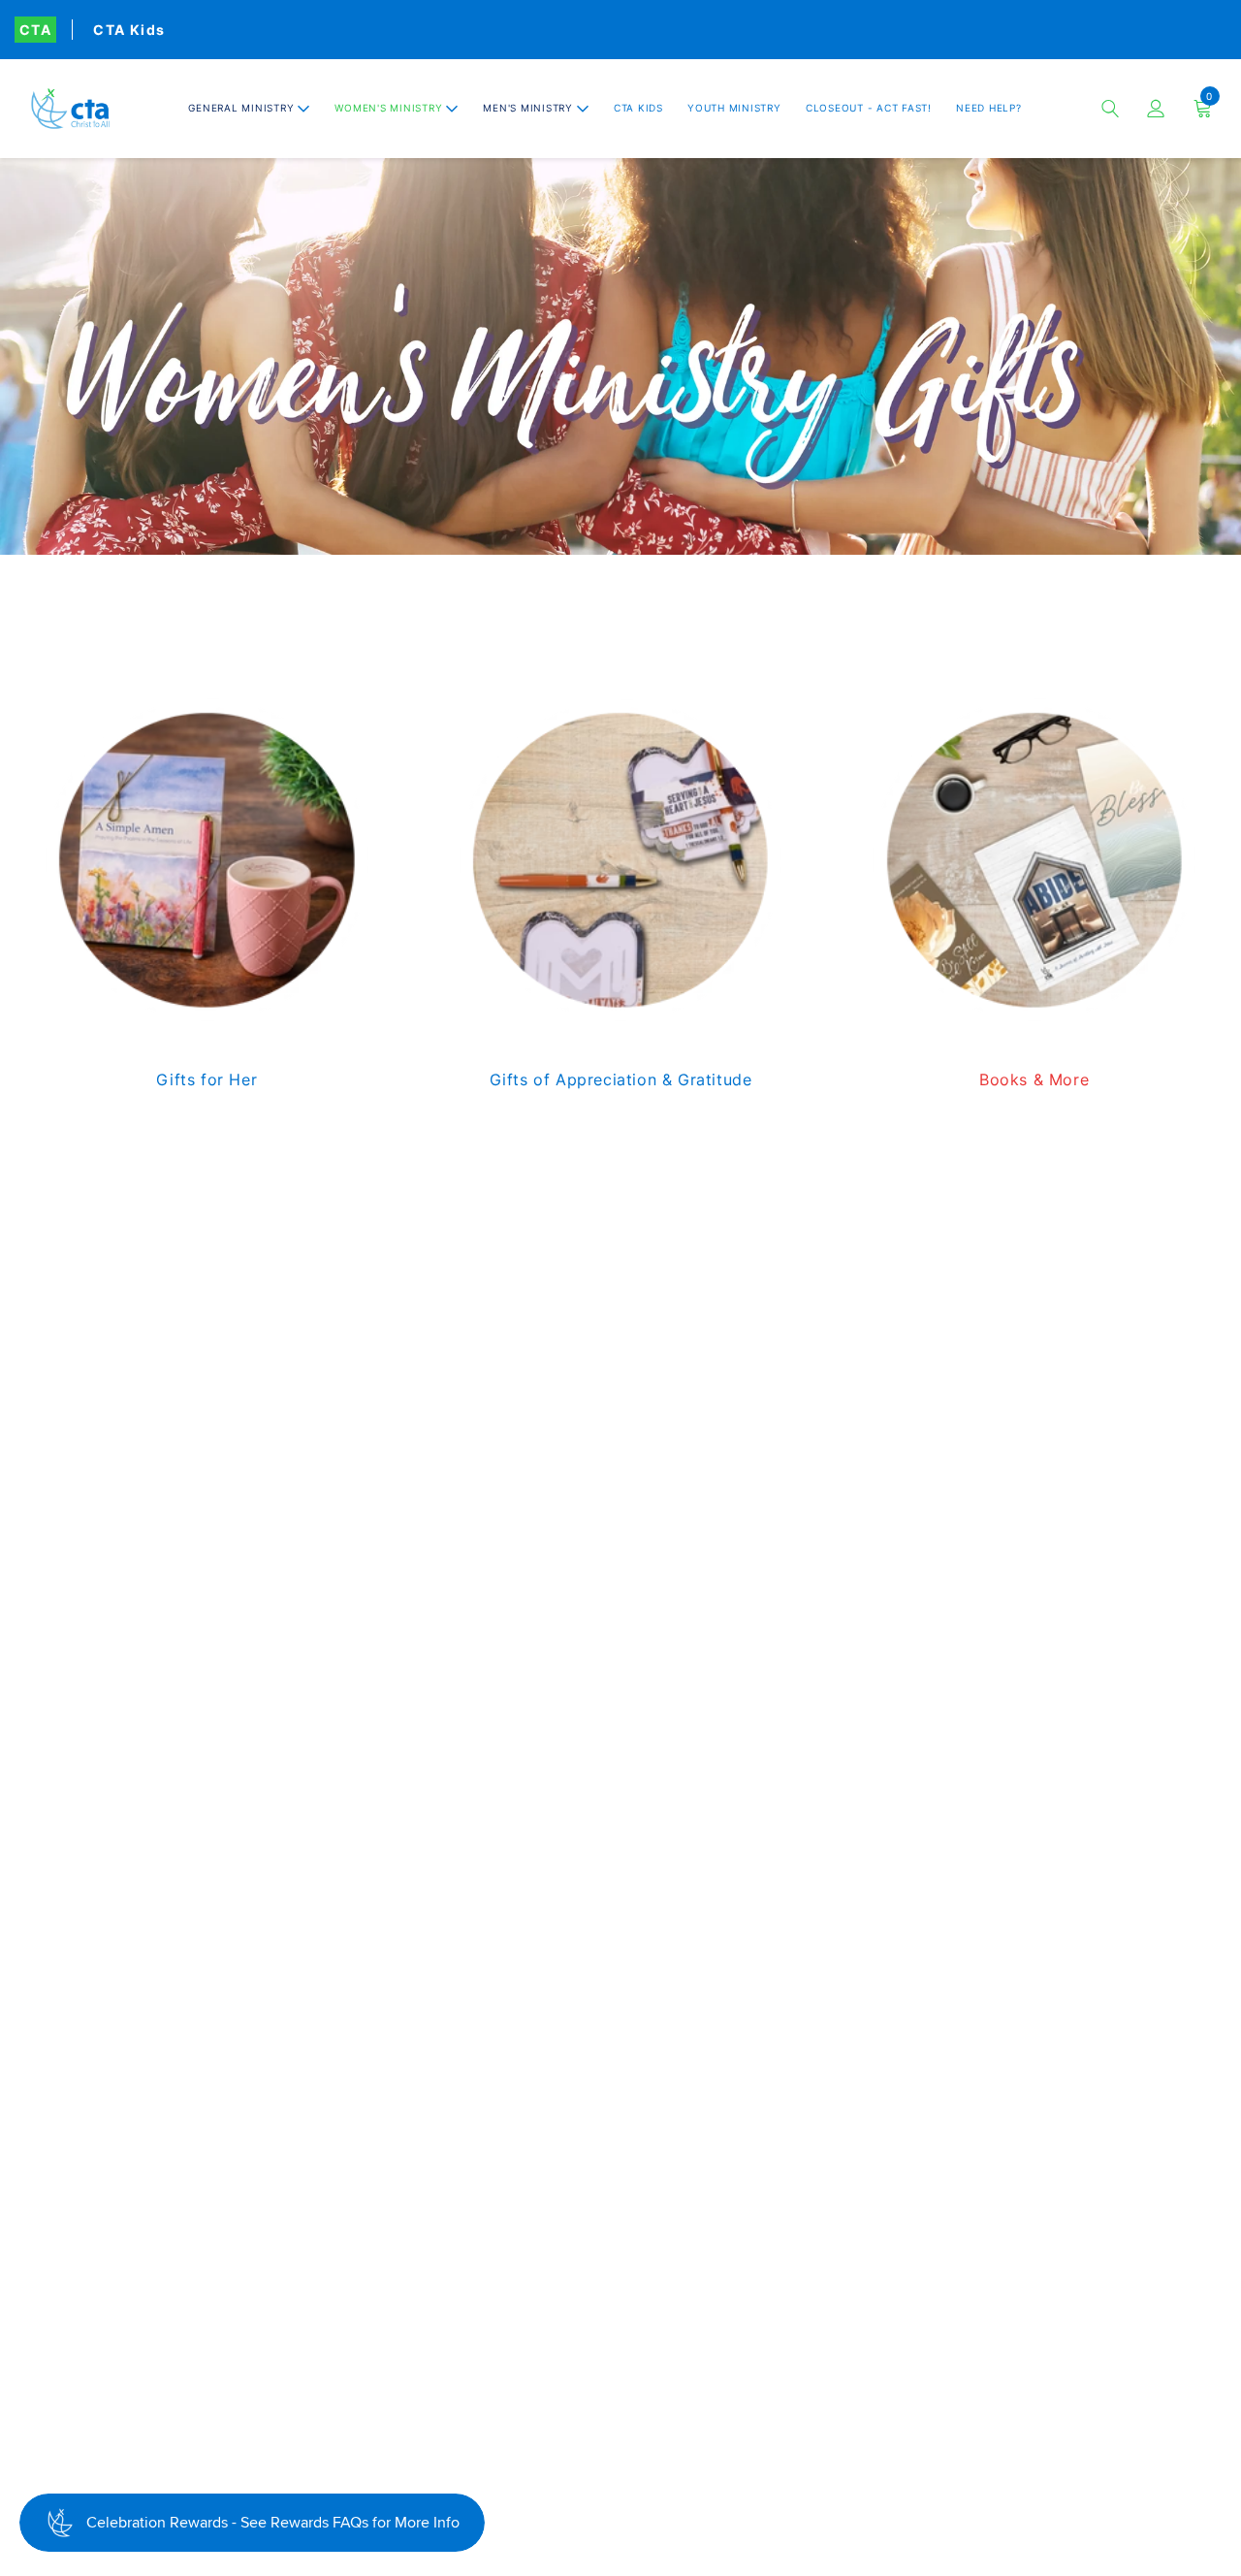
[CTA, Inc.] (70, 109)
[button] (249, 108)
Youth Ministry (734, 108)
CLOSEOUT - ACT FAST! (869, 108)
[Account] (1156, 109)
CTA (35, 30)
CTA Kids (129, 30)
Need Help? (989, 108)
